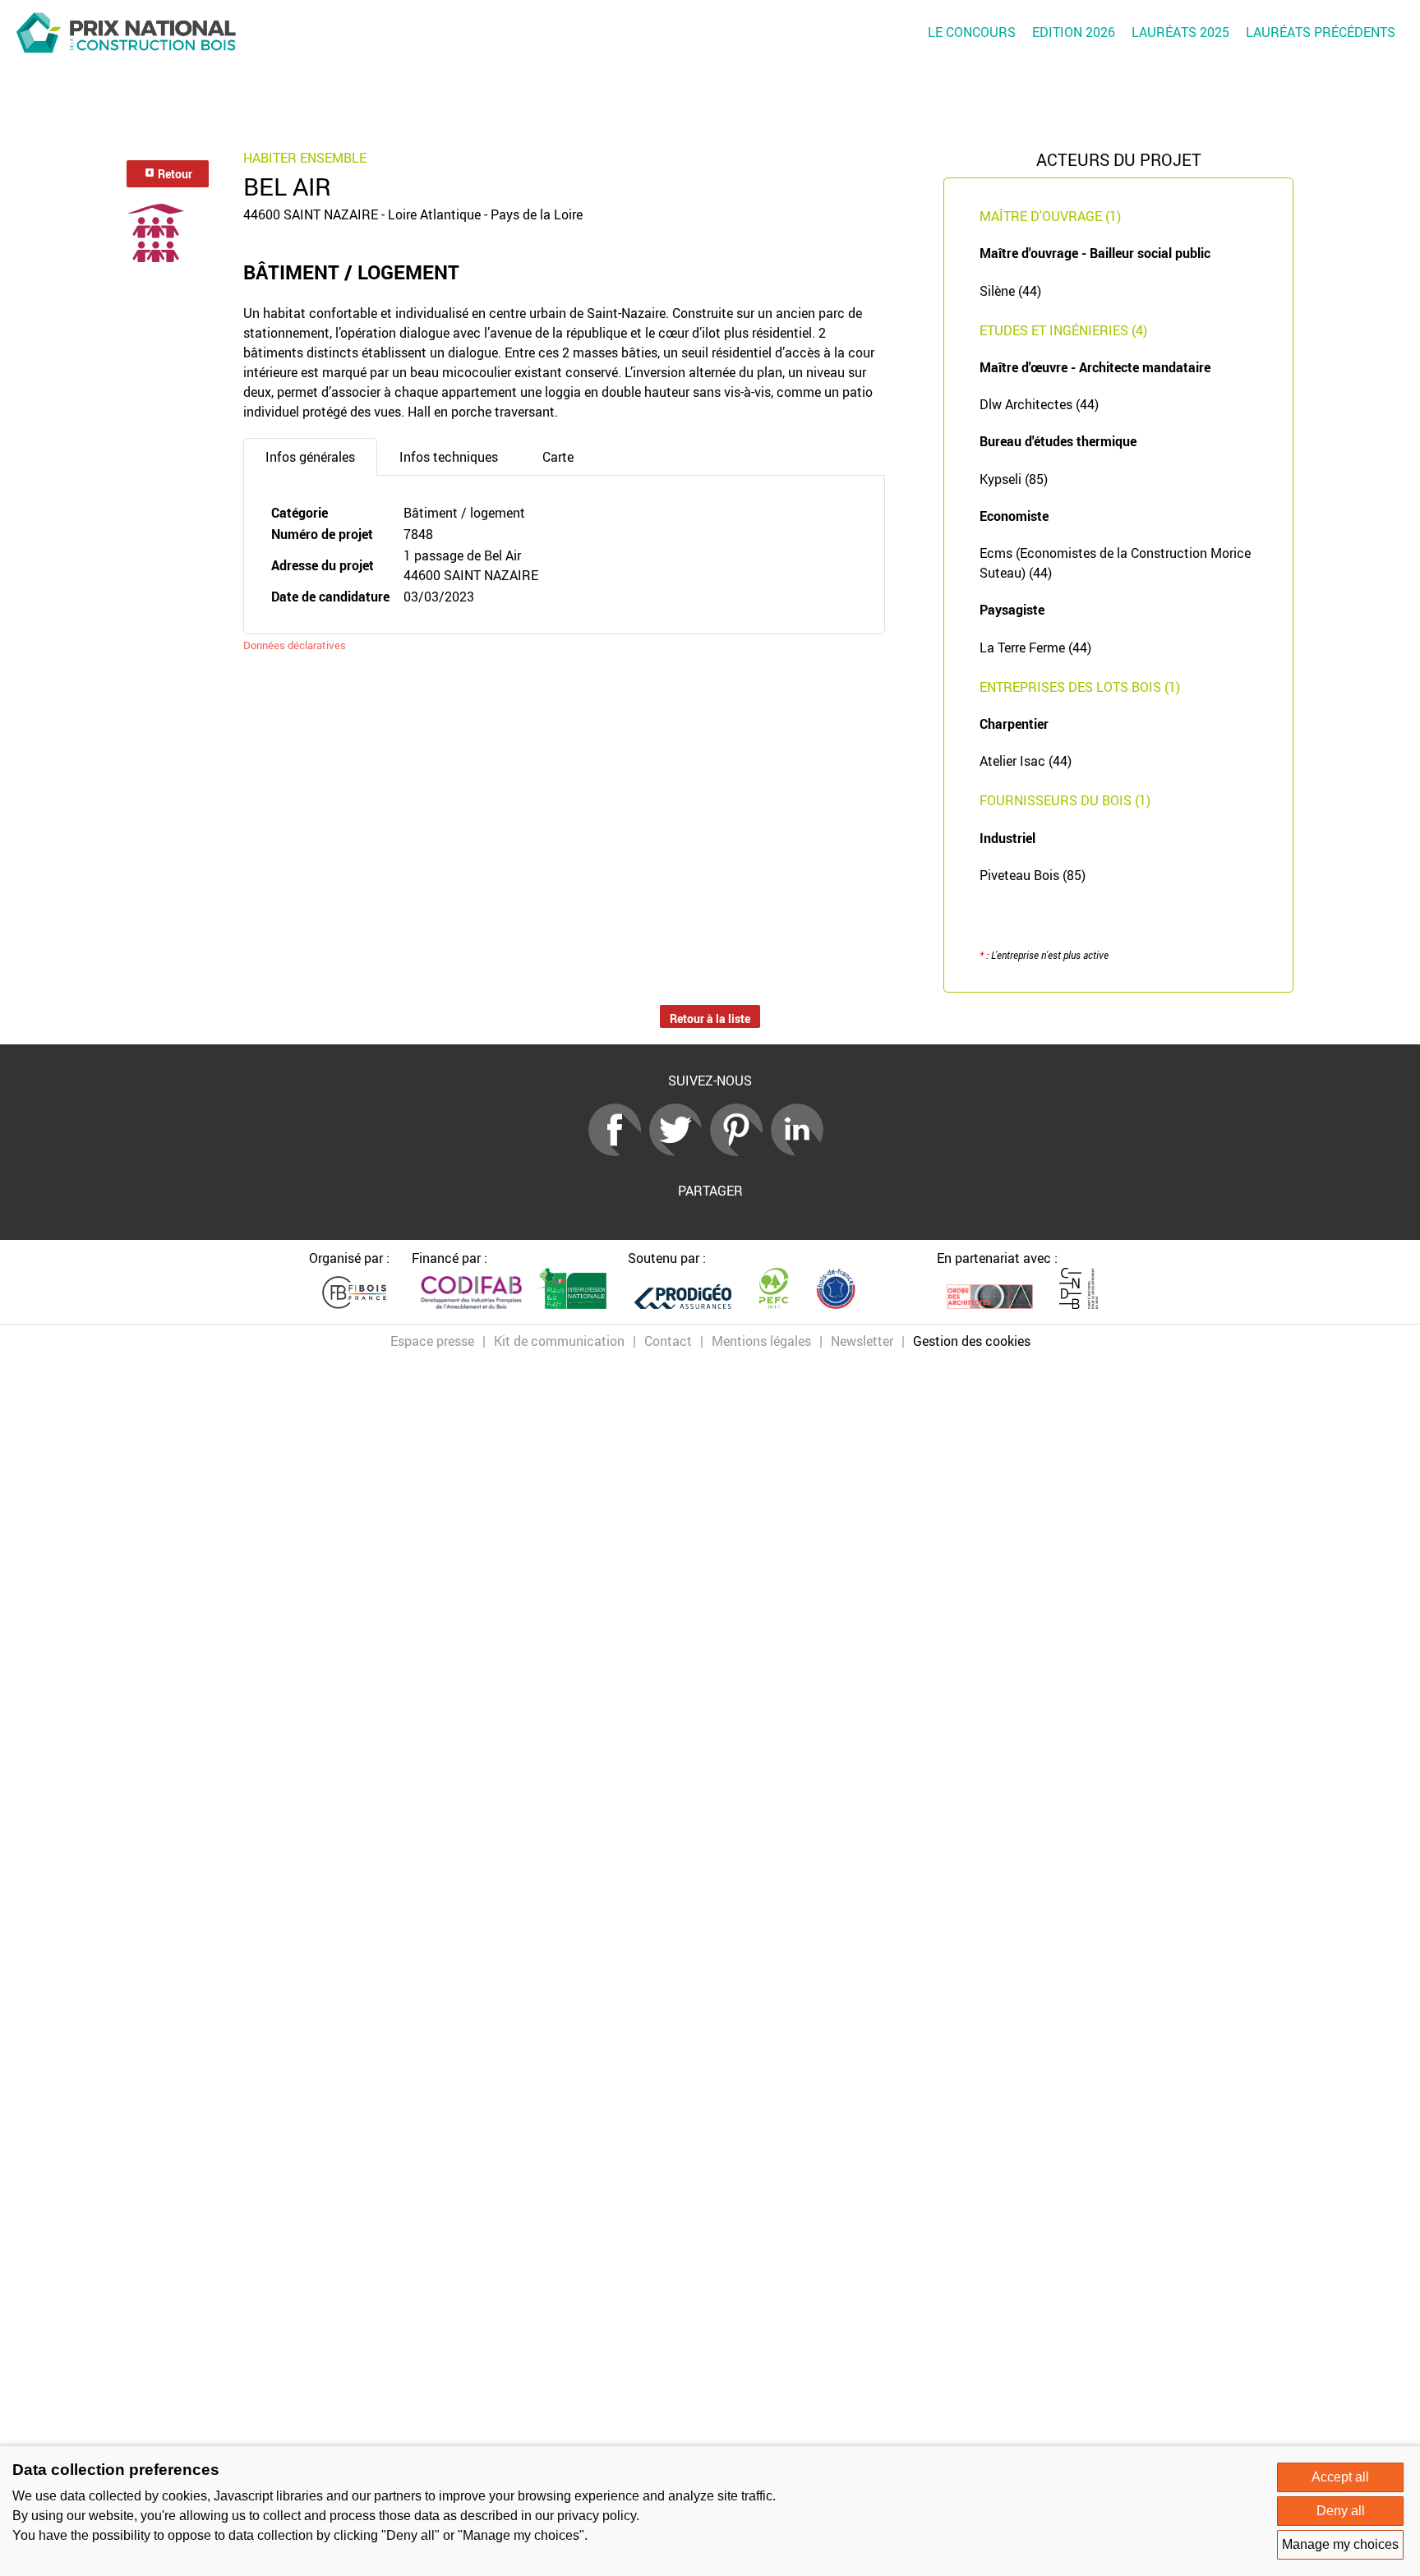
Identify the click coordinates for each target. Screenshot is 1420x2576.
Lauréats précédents (1321, 32)
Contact (668, 1341)
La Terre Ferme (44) (1035, 647)
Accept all (1340, 2477)
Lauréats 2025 (1180, 32)
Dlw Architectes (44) (1039, 404)
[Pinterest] (740, 1151)
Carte (558, 457)
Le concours (972, 32)
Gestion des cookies (972, 1341)
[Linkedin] (801, 1151)
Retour (174, 174)
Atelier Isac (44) (1026, 761)
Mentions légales (761, 1341)
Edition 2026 (1074, 32)
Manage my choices (1340, 2544)
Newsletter (862, 1341)
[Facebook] (619, 1151)
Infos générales (310, 457)
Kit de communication (559, 1341)
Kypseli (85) (1014, 479)
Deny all (1341, 2511)
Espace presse (432, 1341)
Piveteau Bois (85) (1033, 875)
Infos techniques (449, 457)
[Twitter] (680, 1151)
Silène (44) (1010, 291)
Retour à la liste (710, 1018)
